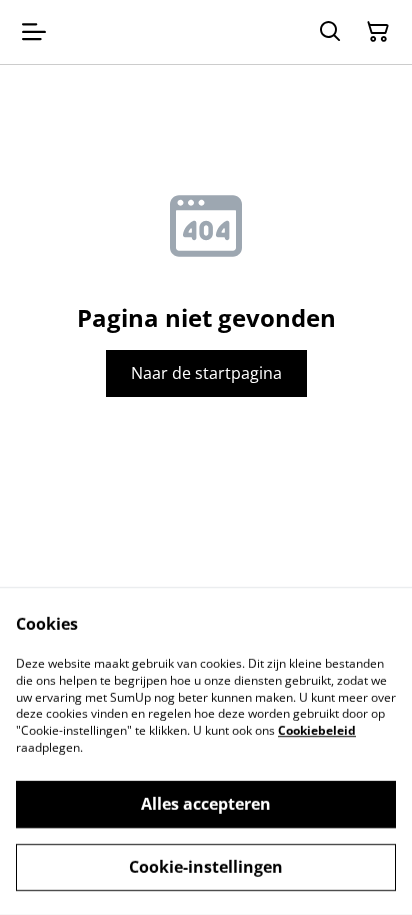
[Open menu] (34, 32)
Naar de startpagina (206, 373)
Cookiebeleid (317, 730)
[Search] (330, 32)
